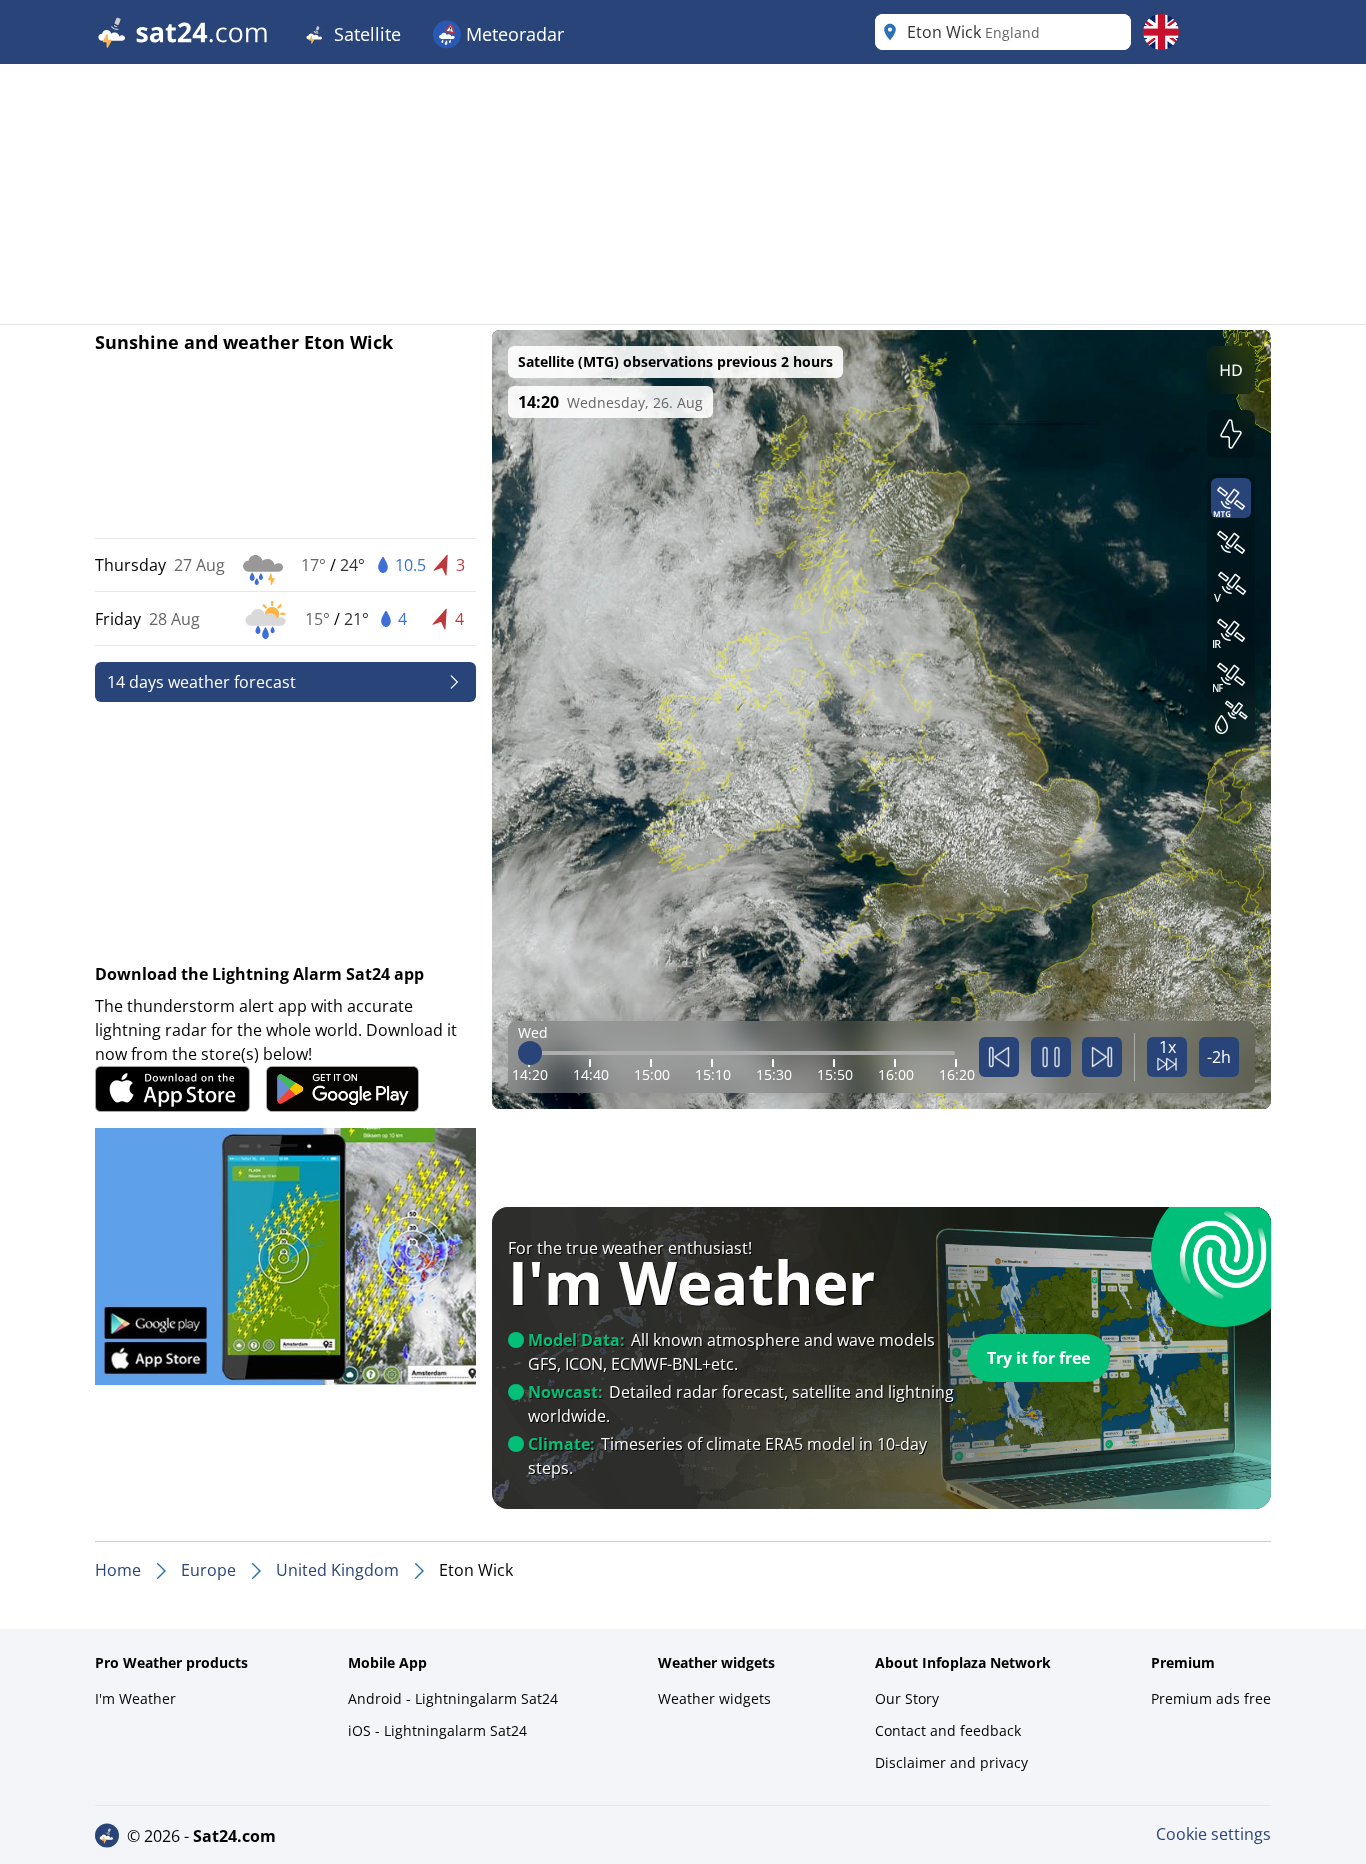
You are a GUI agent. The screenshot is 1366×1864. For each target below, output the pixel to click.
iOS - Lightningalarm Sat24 (437, 1730)
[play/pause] (1051, 1057)
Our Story (907, 1698)
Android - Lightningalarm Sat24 (453, 1698)
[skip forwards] (1102, 1057)
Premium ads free (1211, 1698)
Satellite (365, 34)
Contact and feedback (948, 1730)
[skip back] (999, 1057)
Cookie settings (1213, 1834)
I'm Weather (135, 1698)
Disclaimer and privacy (951, 1762)
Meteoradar (512, 34)
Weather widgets (714, 1698)
